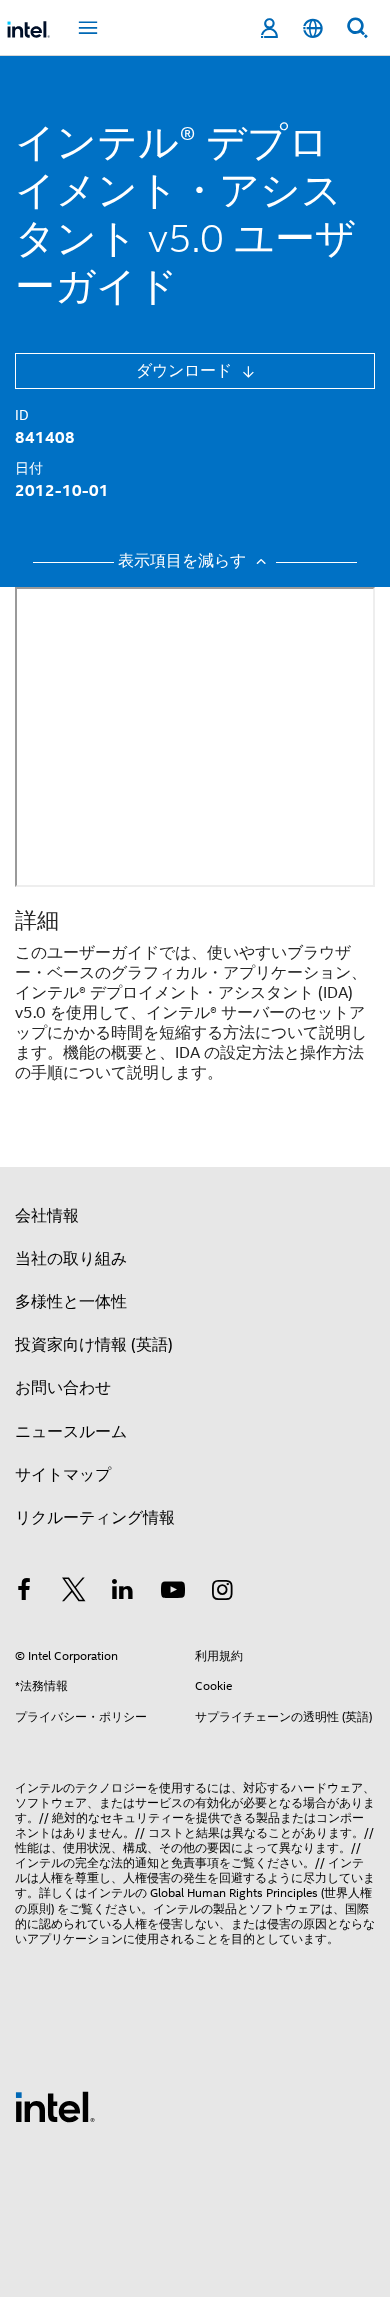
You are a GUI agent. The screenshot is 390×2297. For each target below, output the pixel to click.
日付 (29, 468)
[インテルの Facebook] (24, 1593)
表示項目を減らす (184, 561)
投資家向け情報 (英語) (94, 1345)
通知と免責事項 (177, 1862)
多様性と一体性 (71, 1302)
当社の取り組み (71, 1259)
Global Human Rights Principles (234, 1892)
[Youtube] (173, 1593)
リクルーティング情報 (95, 1518)
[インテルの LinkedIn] (123, 1593)
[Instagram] (222, 1593)
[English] (313, 28)
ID (22, 415)
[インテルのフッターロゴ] (55, 2106)
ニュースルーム (71, 1432)
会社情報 (47, 1216)
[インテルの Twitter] (74, 1593)
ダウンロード (186, 371)
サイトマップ (63, 1475)
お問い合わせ (63, 1388)
